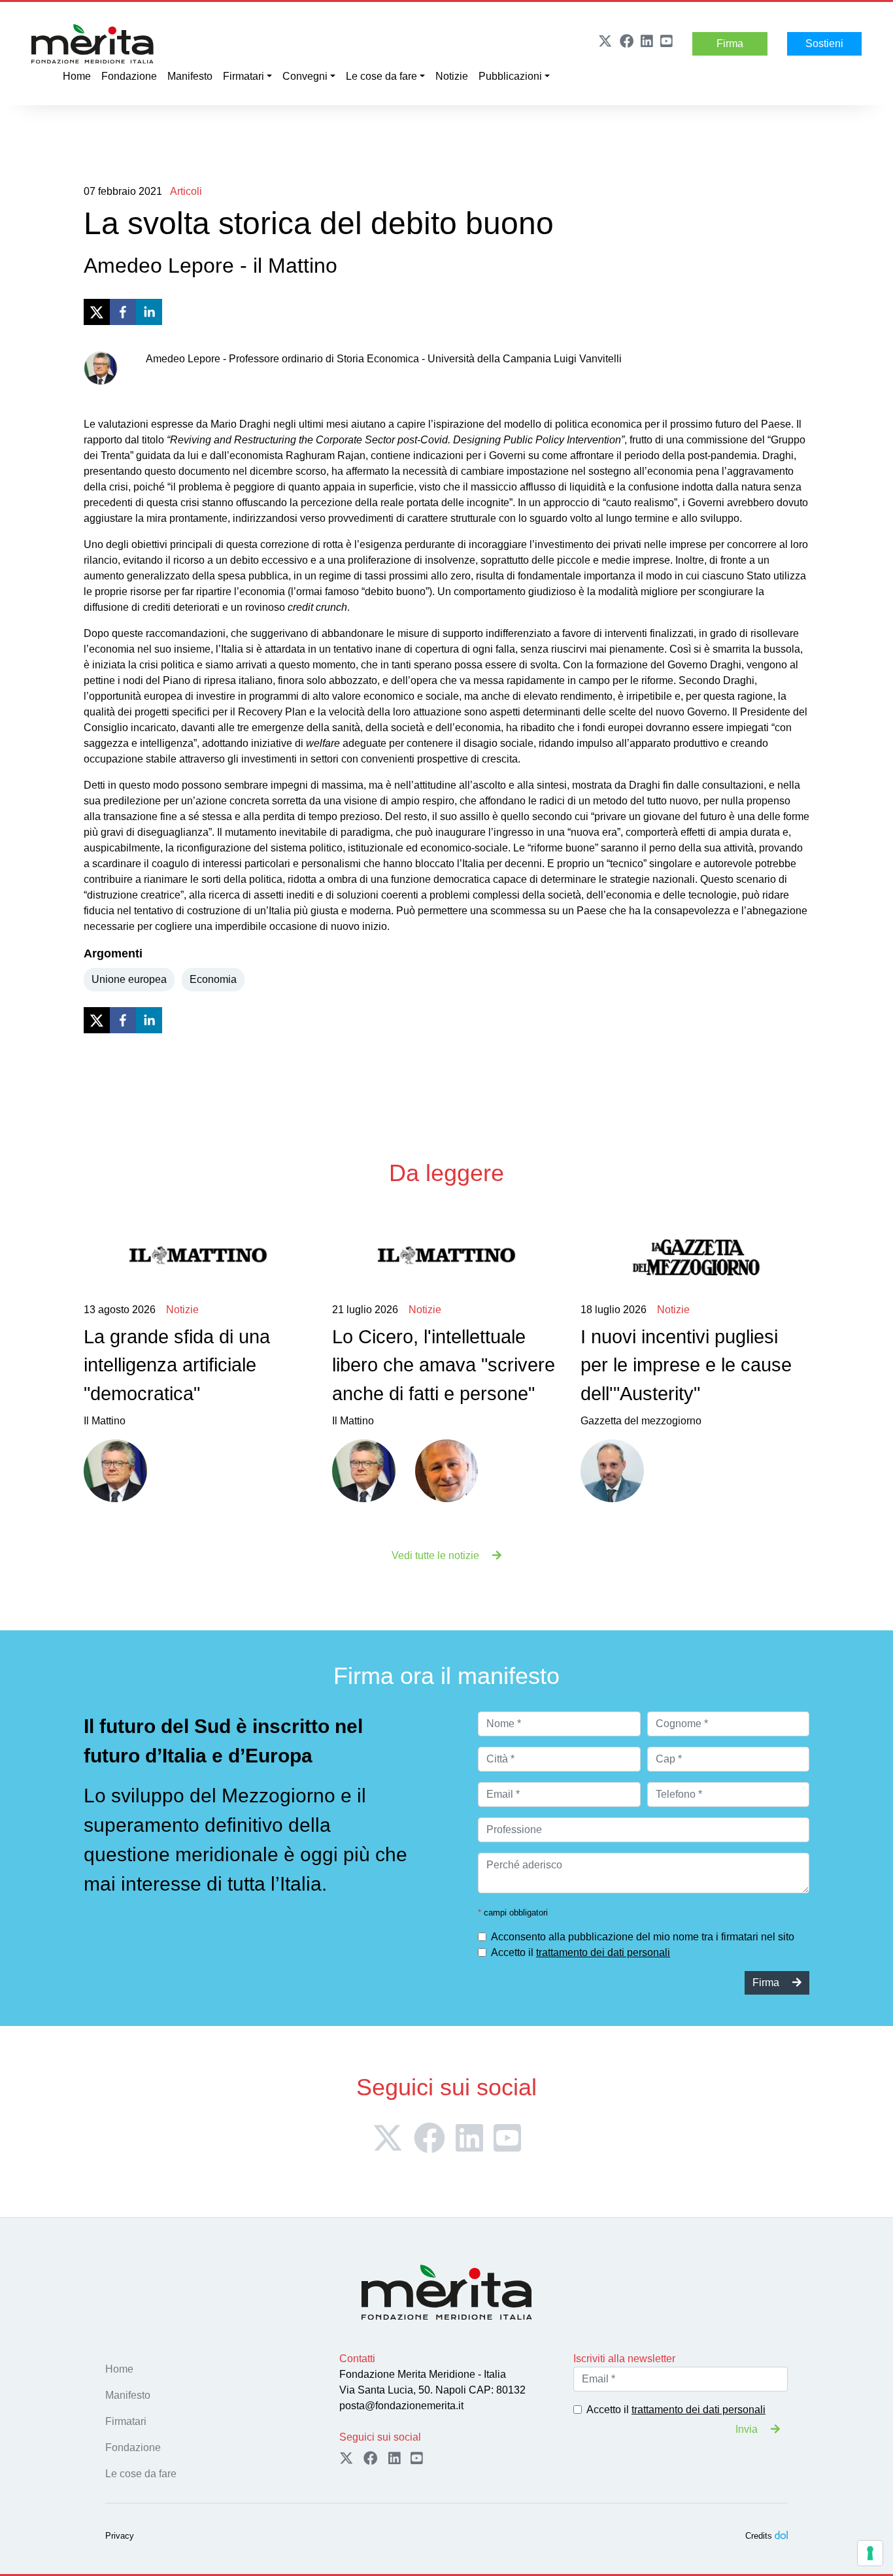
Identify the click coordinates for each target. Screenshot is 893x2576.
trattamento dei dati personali (603, 1952)
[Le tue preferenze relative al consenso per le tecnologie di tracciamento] (870, 2553)
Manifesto (190, 76)
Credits (759, 2536)
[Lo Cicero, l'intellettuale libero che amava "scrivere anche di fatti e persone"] (446, 1256)
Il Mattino (177, 1365)
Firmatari (244, 76)
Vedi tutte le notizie (437, 1555)
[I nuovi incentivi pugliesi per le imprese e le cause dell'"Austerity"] (695, 1256)
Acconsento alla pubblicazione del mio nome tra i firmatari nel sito (643, 1937)
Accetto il (581, 1952)
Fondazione (129, 76)
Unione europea (129, 979)
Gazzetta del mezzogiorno (686, 1365)
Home (77, 76)
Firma (730, 43)
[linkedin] (149, 312)
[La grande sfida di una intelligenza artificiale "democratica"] (198, 1256)
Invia (748, 2429)
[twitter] (97, 312)
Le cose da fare (381, 76)
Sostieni (824, 43)
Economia (213, 979)
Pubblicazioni (510, 76)
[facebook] (123, 312)
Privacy (120, 2536)
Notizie (452, 76)
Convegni (305, 76)
